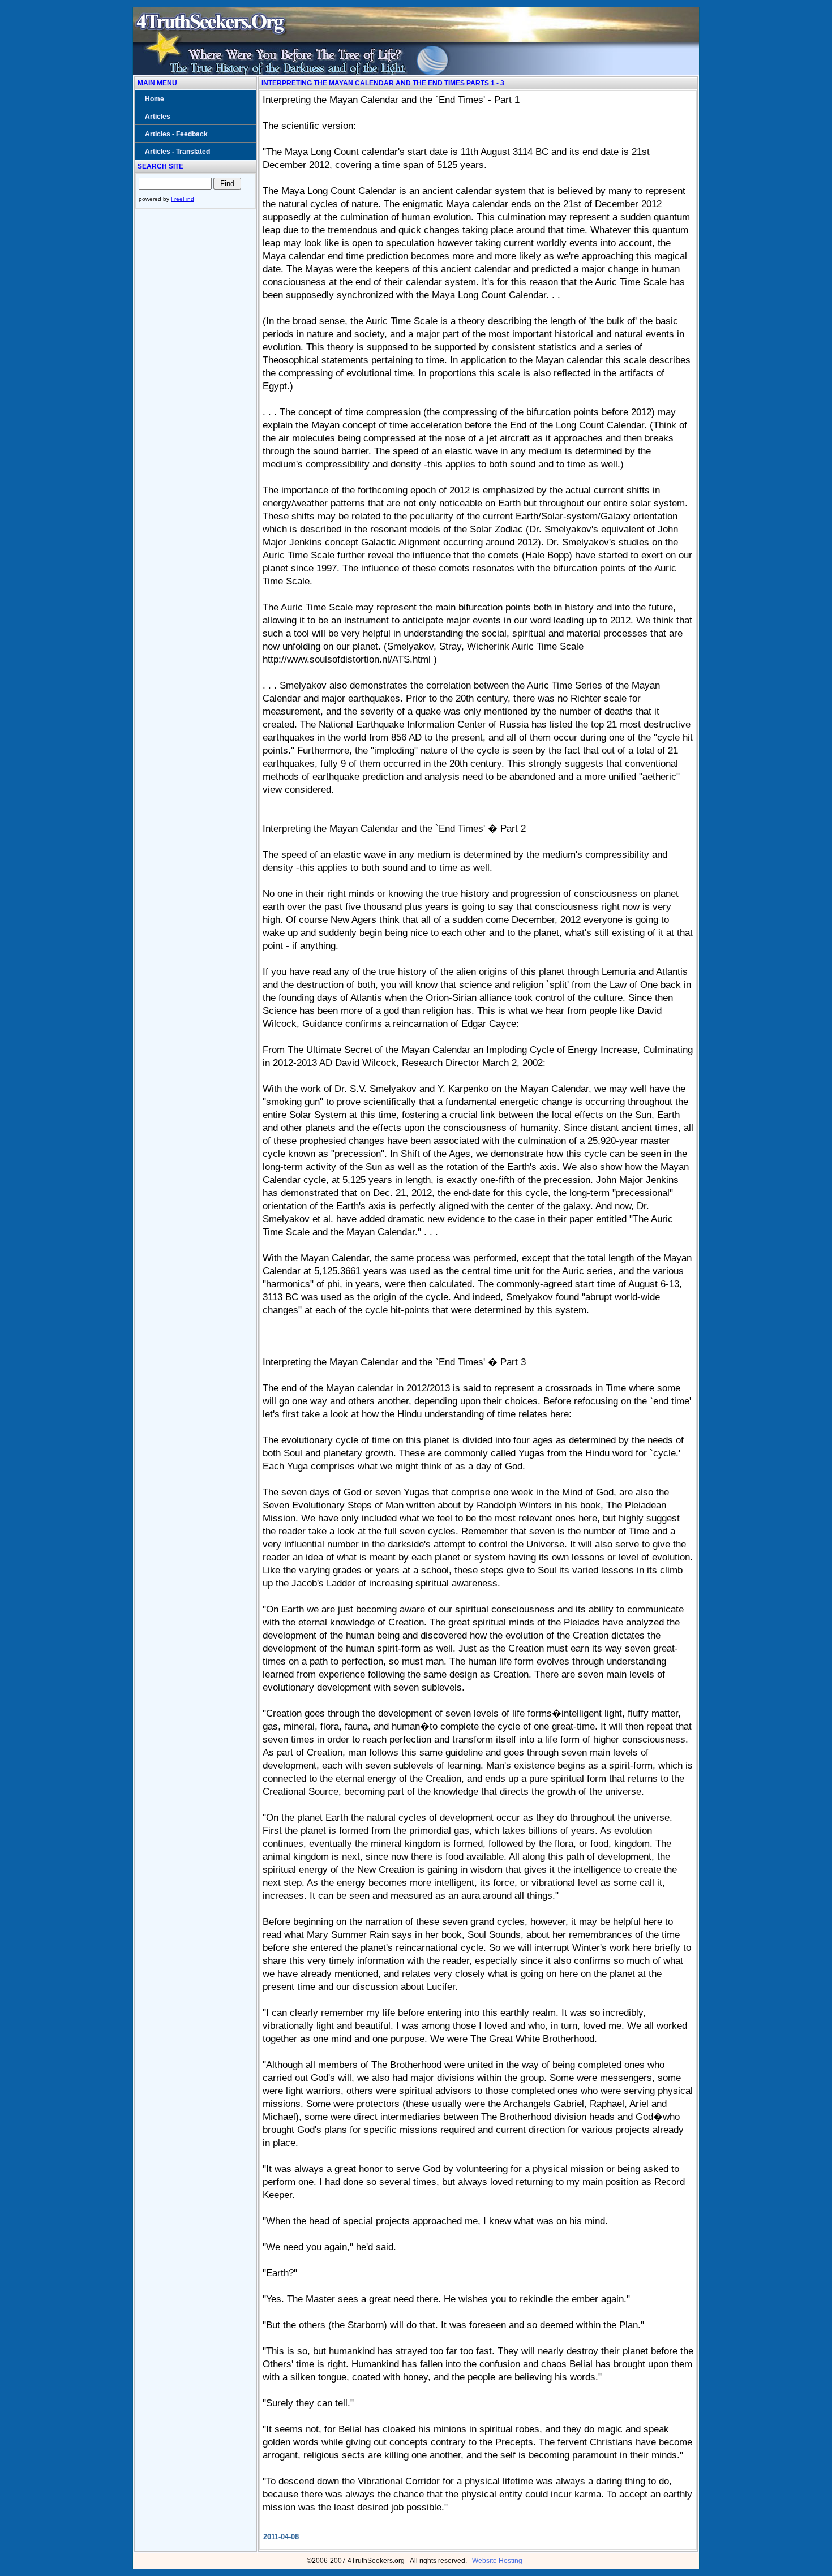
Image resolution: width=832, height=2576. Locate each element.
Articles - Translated (177, 152)
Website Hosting (497, 2561)
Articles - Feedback (176, 134)
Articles (158, 117)
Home (155, 99)
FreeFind (183, 199)
